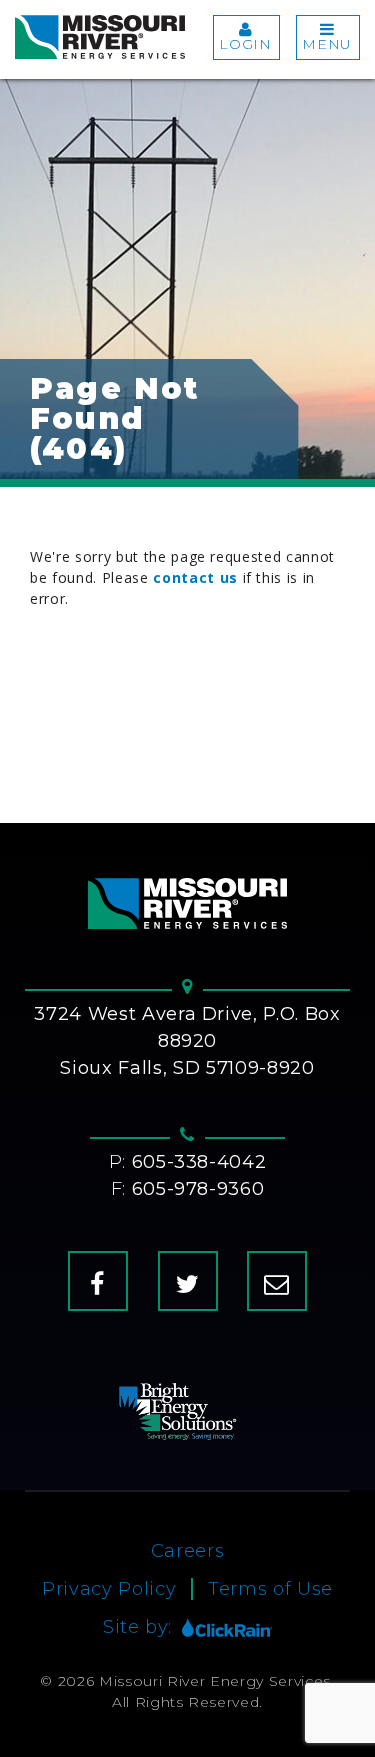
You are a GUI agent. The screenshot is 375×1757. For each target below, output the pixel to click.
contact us (195, 577)
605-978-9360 (198, 1189)
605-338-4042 (199, 1162)
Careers (188, 1551)
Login (245, 44)
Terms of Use (270, 1589)
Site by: (137, 1627)
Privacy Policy (109, 1589)
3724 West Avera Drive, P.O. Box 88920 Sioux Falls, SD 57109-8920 (187, 1041)
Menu (327, 44)
